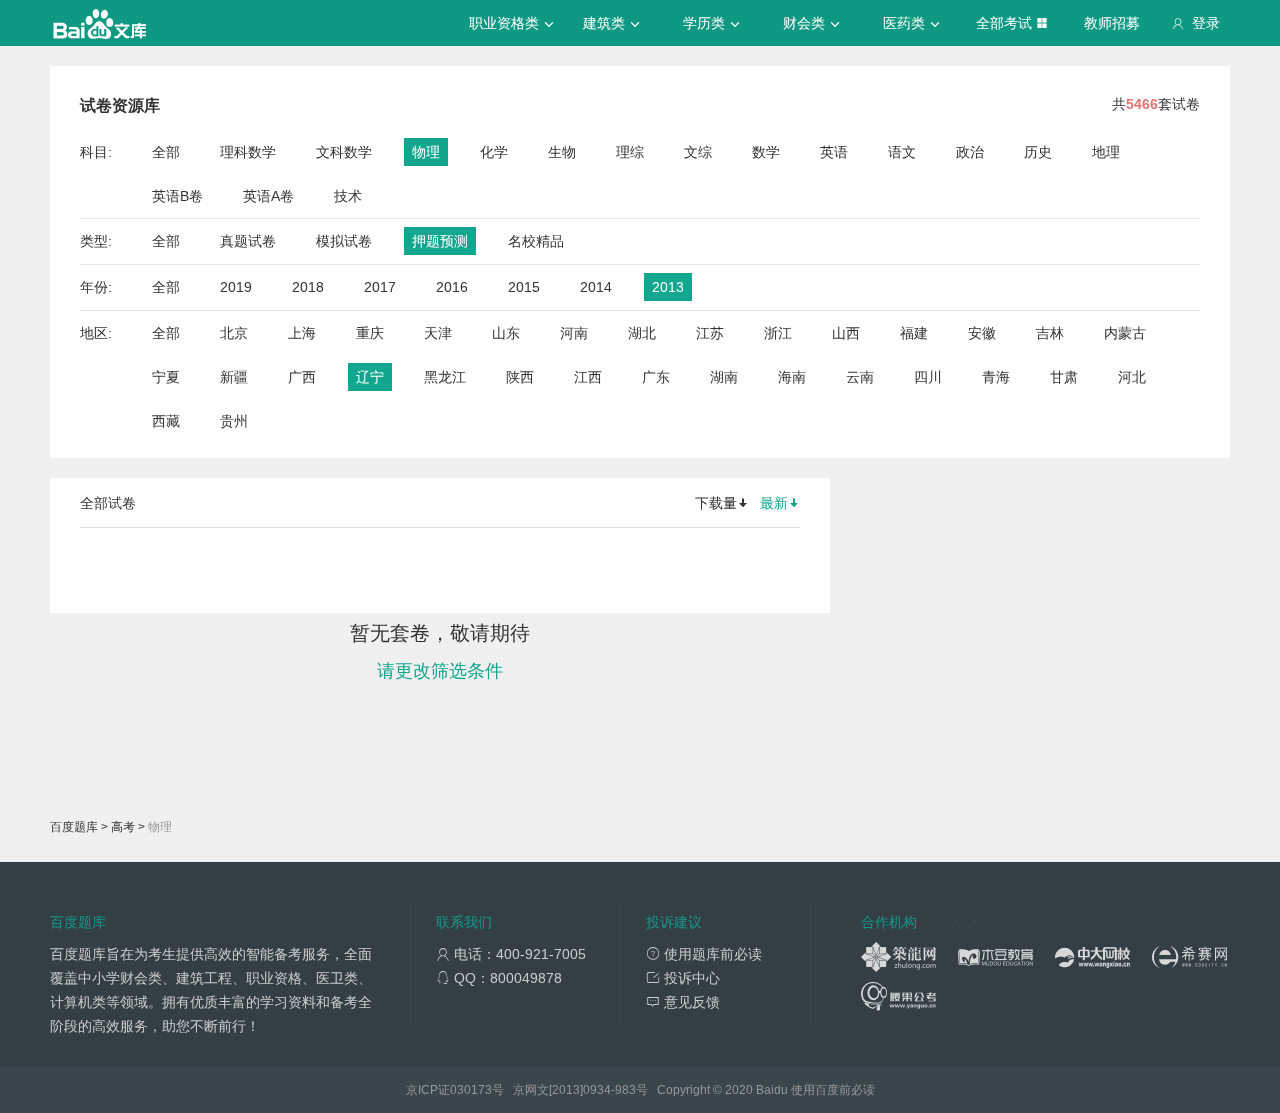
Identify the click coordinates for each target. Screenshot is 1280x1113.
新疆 (234, 377)
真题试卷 (248, 241)
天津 (438, 333)
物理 (426, 152)
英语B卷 (177, 196)
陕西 (520, 377)
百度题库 (74, 827)
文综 (698, 152)
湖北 (642, 333)
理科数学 (248, 152)
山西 (846, 333)
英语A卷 (268, 196)
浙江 (778, 333)
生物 (562, 152)
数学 (766, 152)
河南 (574, 333)
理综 (630, 152)
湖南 (724, 377)
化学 (494, 152)
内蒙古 (1125, 333)
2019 (236, 287)
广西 (302, 377)
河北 (1132, 377)
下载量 (716, 503)
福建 (914, 333)
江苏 (710, 333)
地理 (1106, 152)
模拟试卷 (344, 241)
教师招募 (1112, 23)
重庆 (370, 333)
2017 (380, 287)
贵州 (234, 421)
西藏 (166, 421)
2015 (524, 287)
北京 (234, 333)
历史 (1038, 152)
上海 (302, 333)
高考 (123, 827)
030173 (471, 1090)
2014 (596, 287)
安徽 (982, 333)
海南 (792, 377)
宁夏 (166, 377)
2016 (452, 287)
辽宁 (370, 377)
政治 (970, 152)
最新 (774, 503)
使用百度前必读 (833, 1090)
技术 (348, 196)
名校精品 (536, 241)
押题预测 (440, 241)
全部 (166, 152)
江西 (588, 377)
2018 (308, 287)
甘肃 (1064, 377)
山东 (506, 333)
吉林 (1050, 333)
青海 (996, 377)
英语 (834, 152)
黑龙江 (445, 377)
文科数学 (344, 152)
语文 (902, 152)
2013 (668, 287)
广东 (656, 377)
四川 (928, 377)
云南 (860, 377)
